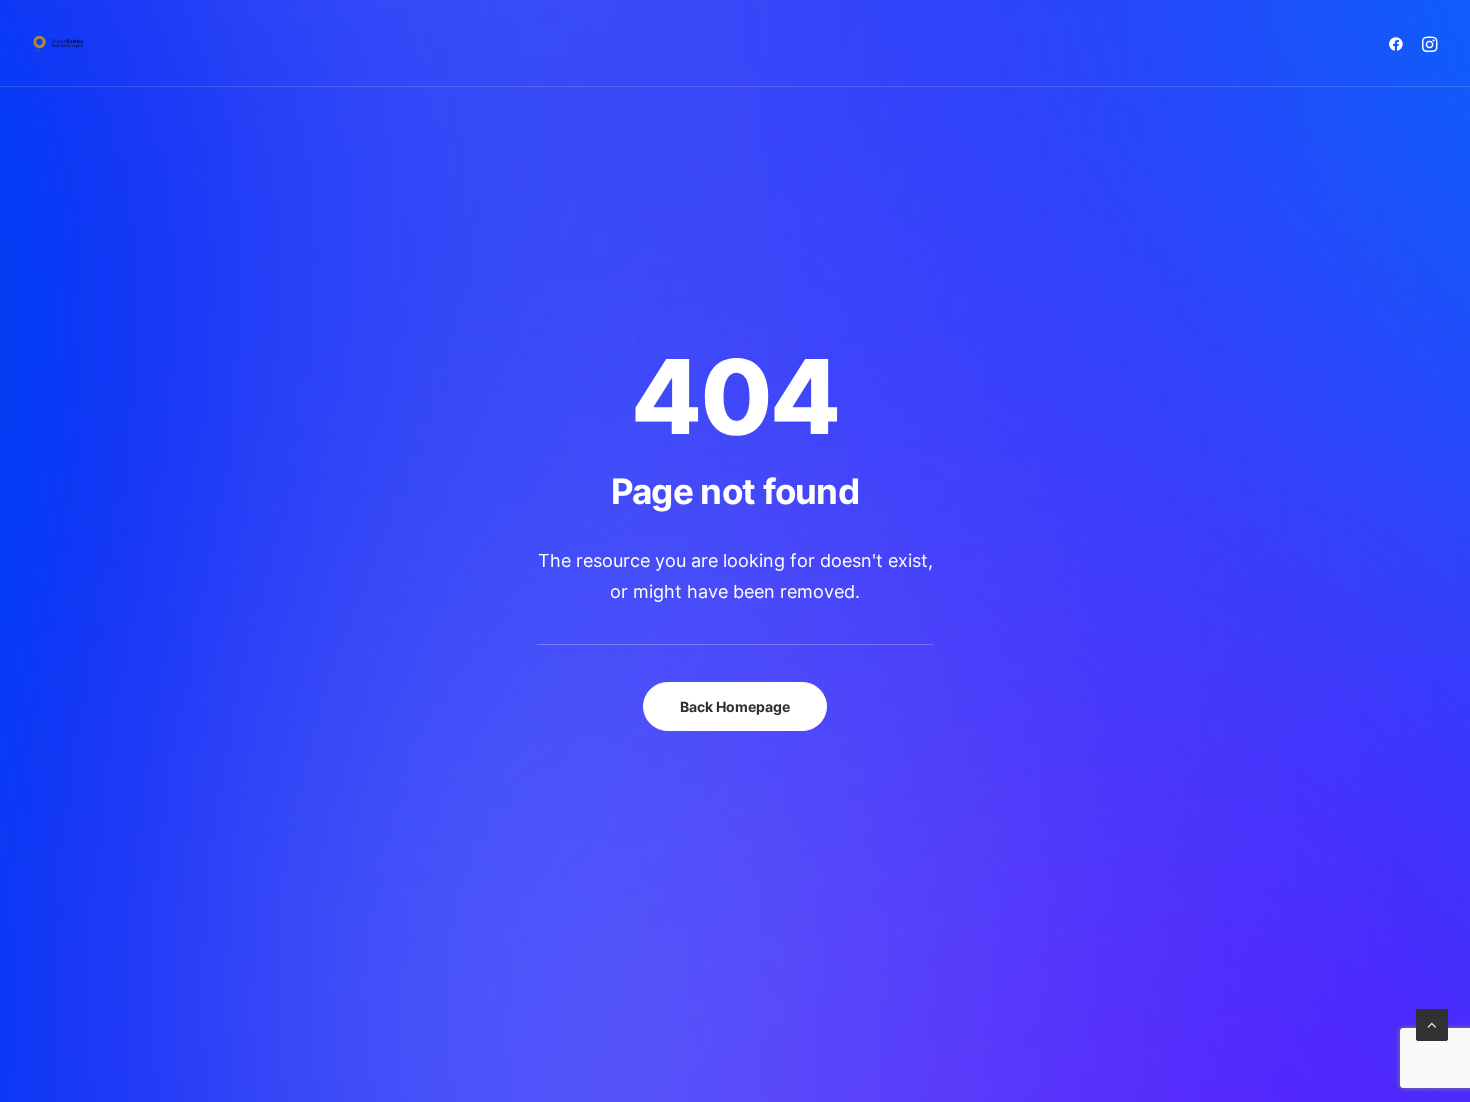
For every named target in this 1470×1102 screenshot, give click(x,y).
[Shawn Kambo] (58, 43)
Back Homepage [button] (735, 706)
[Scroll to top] (1432, 1023)
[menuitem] (1399, 43)
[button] (1399, 43)
